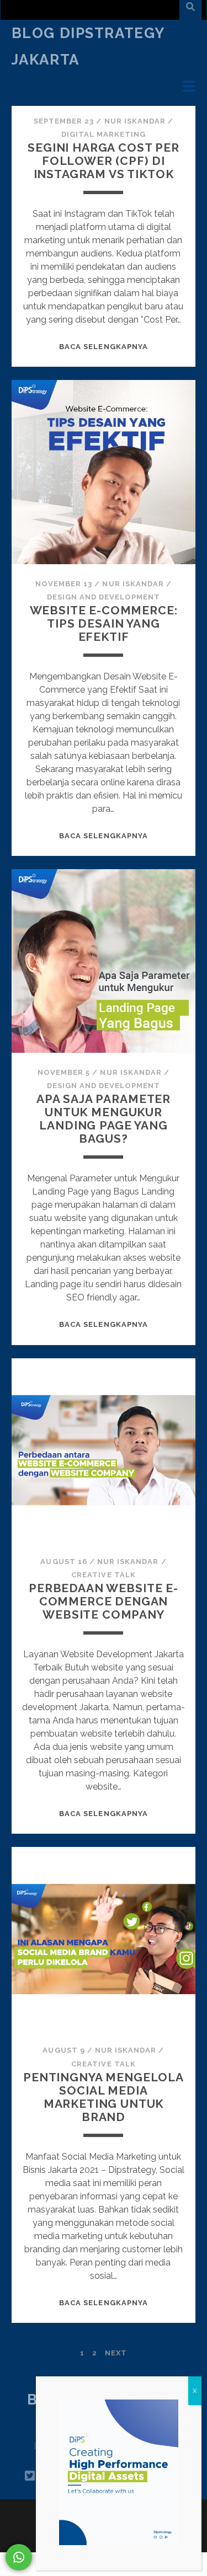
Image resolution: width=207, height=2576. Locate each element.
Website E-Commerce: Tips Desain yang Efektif (104, 623)
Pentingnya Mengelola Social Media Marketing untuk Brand (104, 2097)
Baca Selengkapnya (104, 347)
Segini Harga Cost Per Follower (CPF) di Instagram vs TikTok (104, 161)
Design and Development (104, 597)
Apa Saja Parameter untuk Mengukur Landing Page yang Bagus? (104, 1119)
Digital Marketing (104, 134)
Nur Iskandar (135, 121)
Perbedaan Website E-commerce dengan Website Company (104, 1601)
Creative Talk (104, 1575)
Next (116, 2353)
